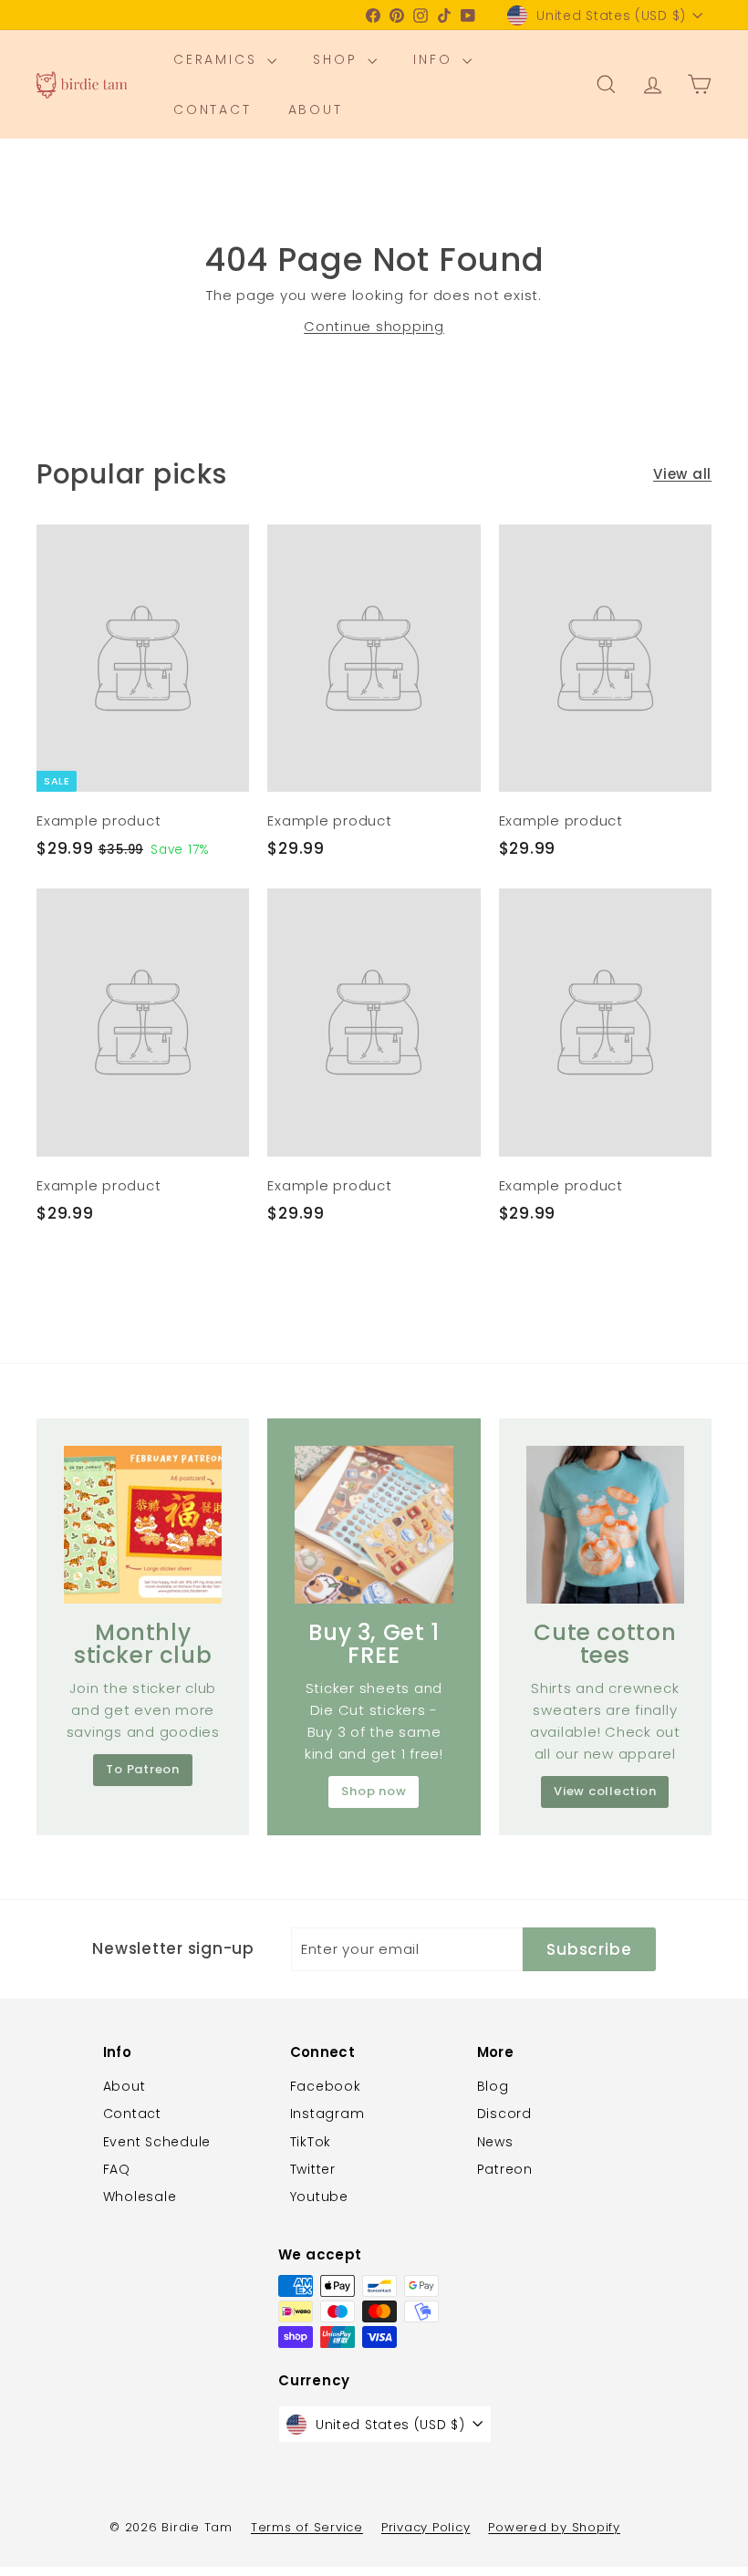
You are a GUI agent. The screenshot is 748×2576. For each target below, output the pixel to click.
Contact (213, 109)
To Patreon (143, 1769)
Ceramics (218, 59)
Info (436, 59)
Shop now (374, 1791)
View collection (605, 1791)
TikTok (311, 2142)
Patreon (505, 2169)
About (316, 109)
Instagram (327, 2114)
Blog (493, 2086)
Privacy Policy (426, 2527)
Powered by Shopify (554, 2527)
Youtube (319, 2197)
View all (682, 474)
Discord (504, 2114)
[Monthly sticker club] (143, 1525)
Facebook (326, 2086)
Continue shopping (374, 326)
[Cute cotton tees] (605, 1525)
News (495, 2142)
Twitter (313, 2169)
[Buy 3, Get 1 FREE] (374, 1525)
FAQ (117, 2169)
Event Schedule (157, 2142)
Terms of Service (307, 2527)
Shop (338, 59)
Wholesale (140, 2197)
